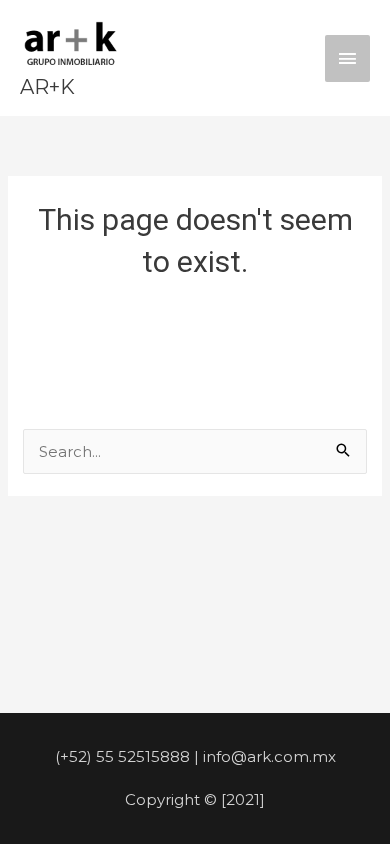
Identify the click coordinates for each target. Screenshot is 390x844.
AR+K (47, 87)
